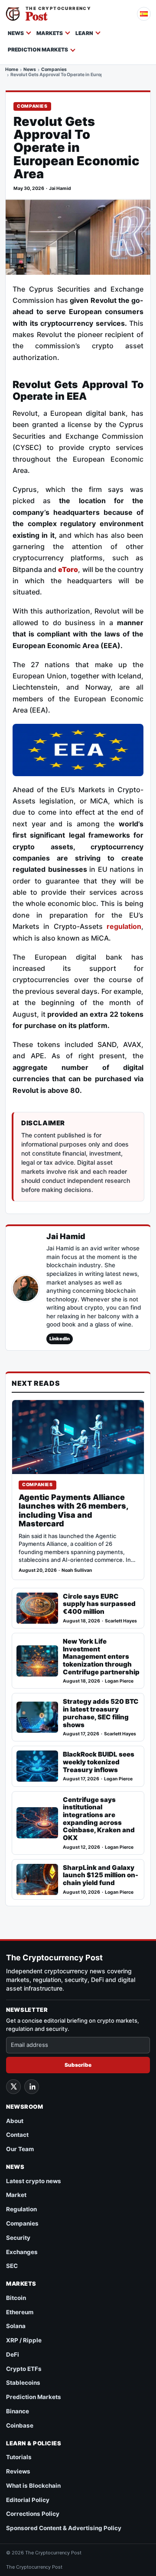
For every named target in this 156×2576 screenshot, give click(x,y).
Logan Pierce (119, 1681)
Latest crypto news (34, 2181)
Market (16, 2195)
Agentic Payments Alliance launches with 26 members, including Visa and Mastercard (73, 1511)
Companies (54, 70)
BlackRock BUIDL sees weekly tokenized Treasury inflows (99, 1762)
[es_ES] (144, 14)
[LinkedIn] (32, 2087)
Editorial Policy (28, 2500)
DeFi (13, 2354)
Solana (16, 2326)
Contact (17, 2135)
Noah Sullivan (77, 1570)
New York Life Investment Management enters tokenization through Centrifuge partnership (101, 1657)
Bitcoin (16, 2298)
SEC (12, 2266)
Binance (18, 2411)
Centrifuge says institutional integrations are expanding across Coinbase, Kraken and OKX (99, 1819)
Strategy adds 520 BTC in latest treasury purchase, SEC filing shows (101, 1713)
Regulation (21, 2209)
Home (12, 70)
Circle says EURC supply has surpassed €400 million (99, 1604)
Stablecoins (23, 2383)
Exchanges (22, 2252)
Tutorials (19, 2457)
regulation (124, 926)
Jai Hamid (60, 188)
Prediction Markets (38, 50)
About (15, 2121)
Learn (84, 33)
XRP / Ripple (24, 2340)
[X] (13, 2087)
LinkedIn (60, 1339)
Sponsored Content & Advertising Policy (64, 2528)
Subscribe (78, 2065)
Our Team (20, 2149)
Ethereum (20, 2312)
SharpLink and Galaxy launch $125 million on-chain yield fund (101, 1875)
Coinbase (20, 2425)
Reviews (18, 2471)
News (16, 33)
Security (18, 2238)
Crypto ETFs (24, 2369)
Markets (50, 33)
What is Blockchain (33, 2486)
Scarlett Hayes (121, 1621)
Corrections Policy (33, 2514)
